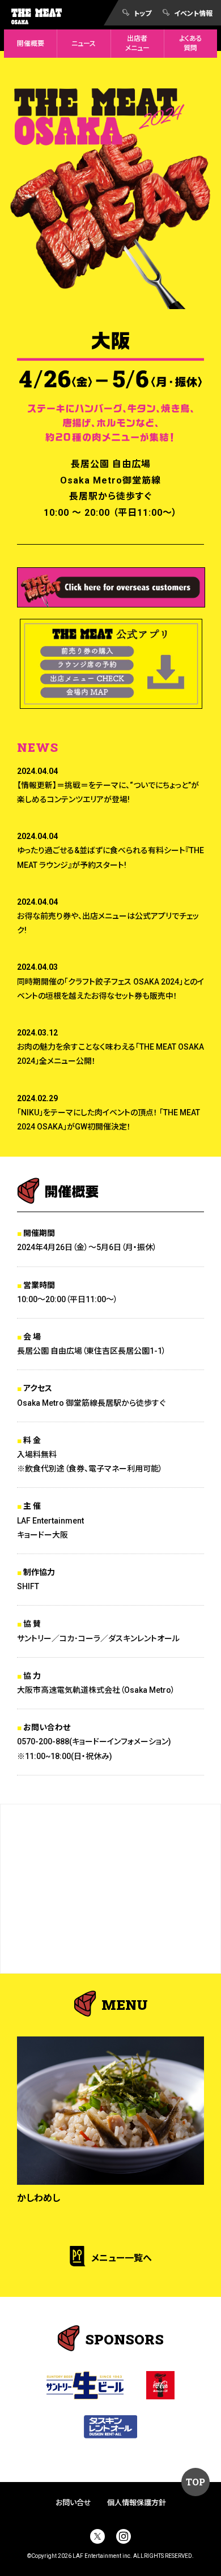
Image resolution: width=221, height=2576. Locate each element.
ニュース (84, 44)
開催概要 (31, 44)
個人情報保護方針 (137, 2503)
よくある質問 (191, 43)
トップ (143, 13)
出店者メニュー (137, 43)
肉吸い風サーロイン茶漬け (70, 2198)
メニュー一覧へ (122, 2258)
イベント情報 (193, 13)
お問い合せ (73, 2503)
